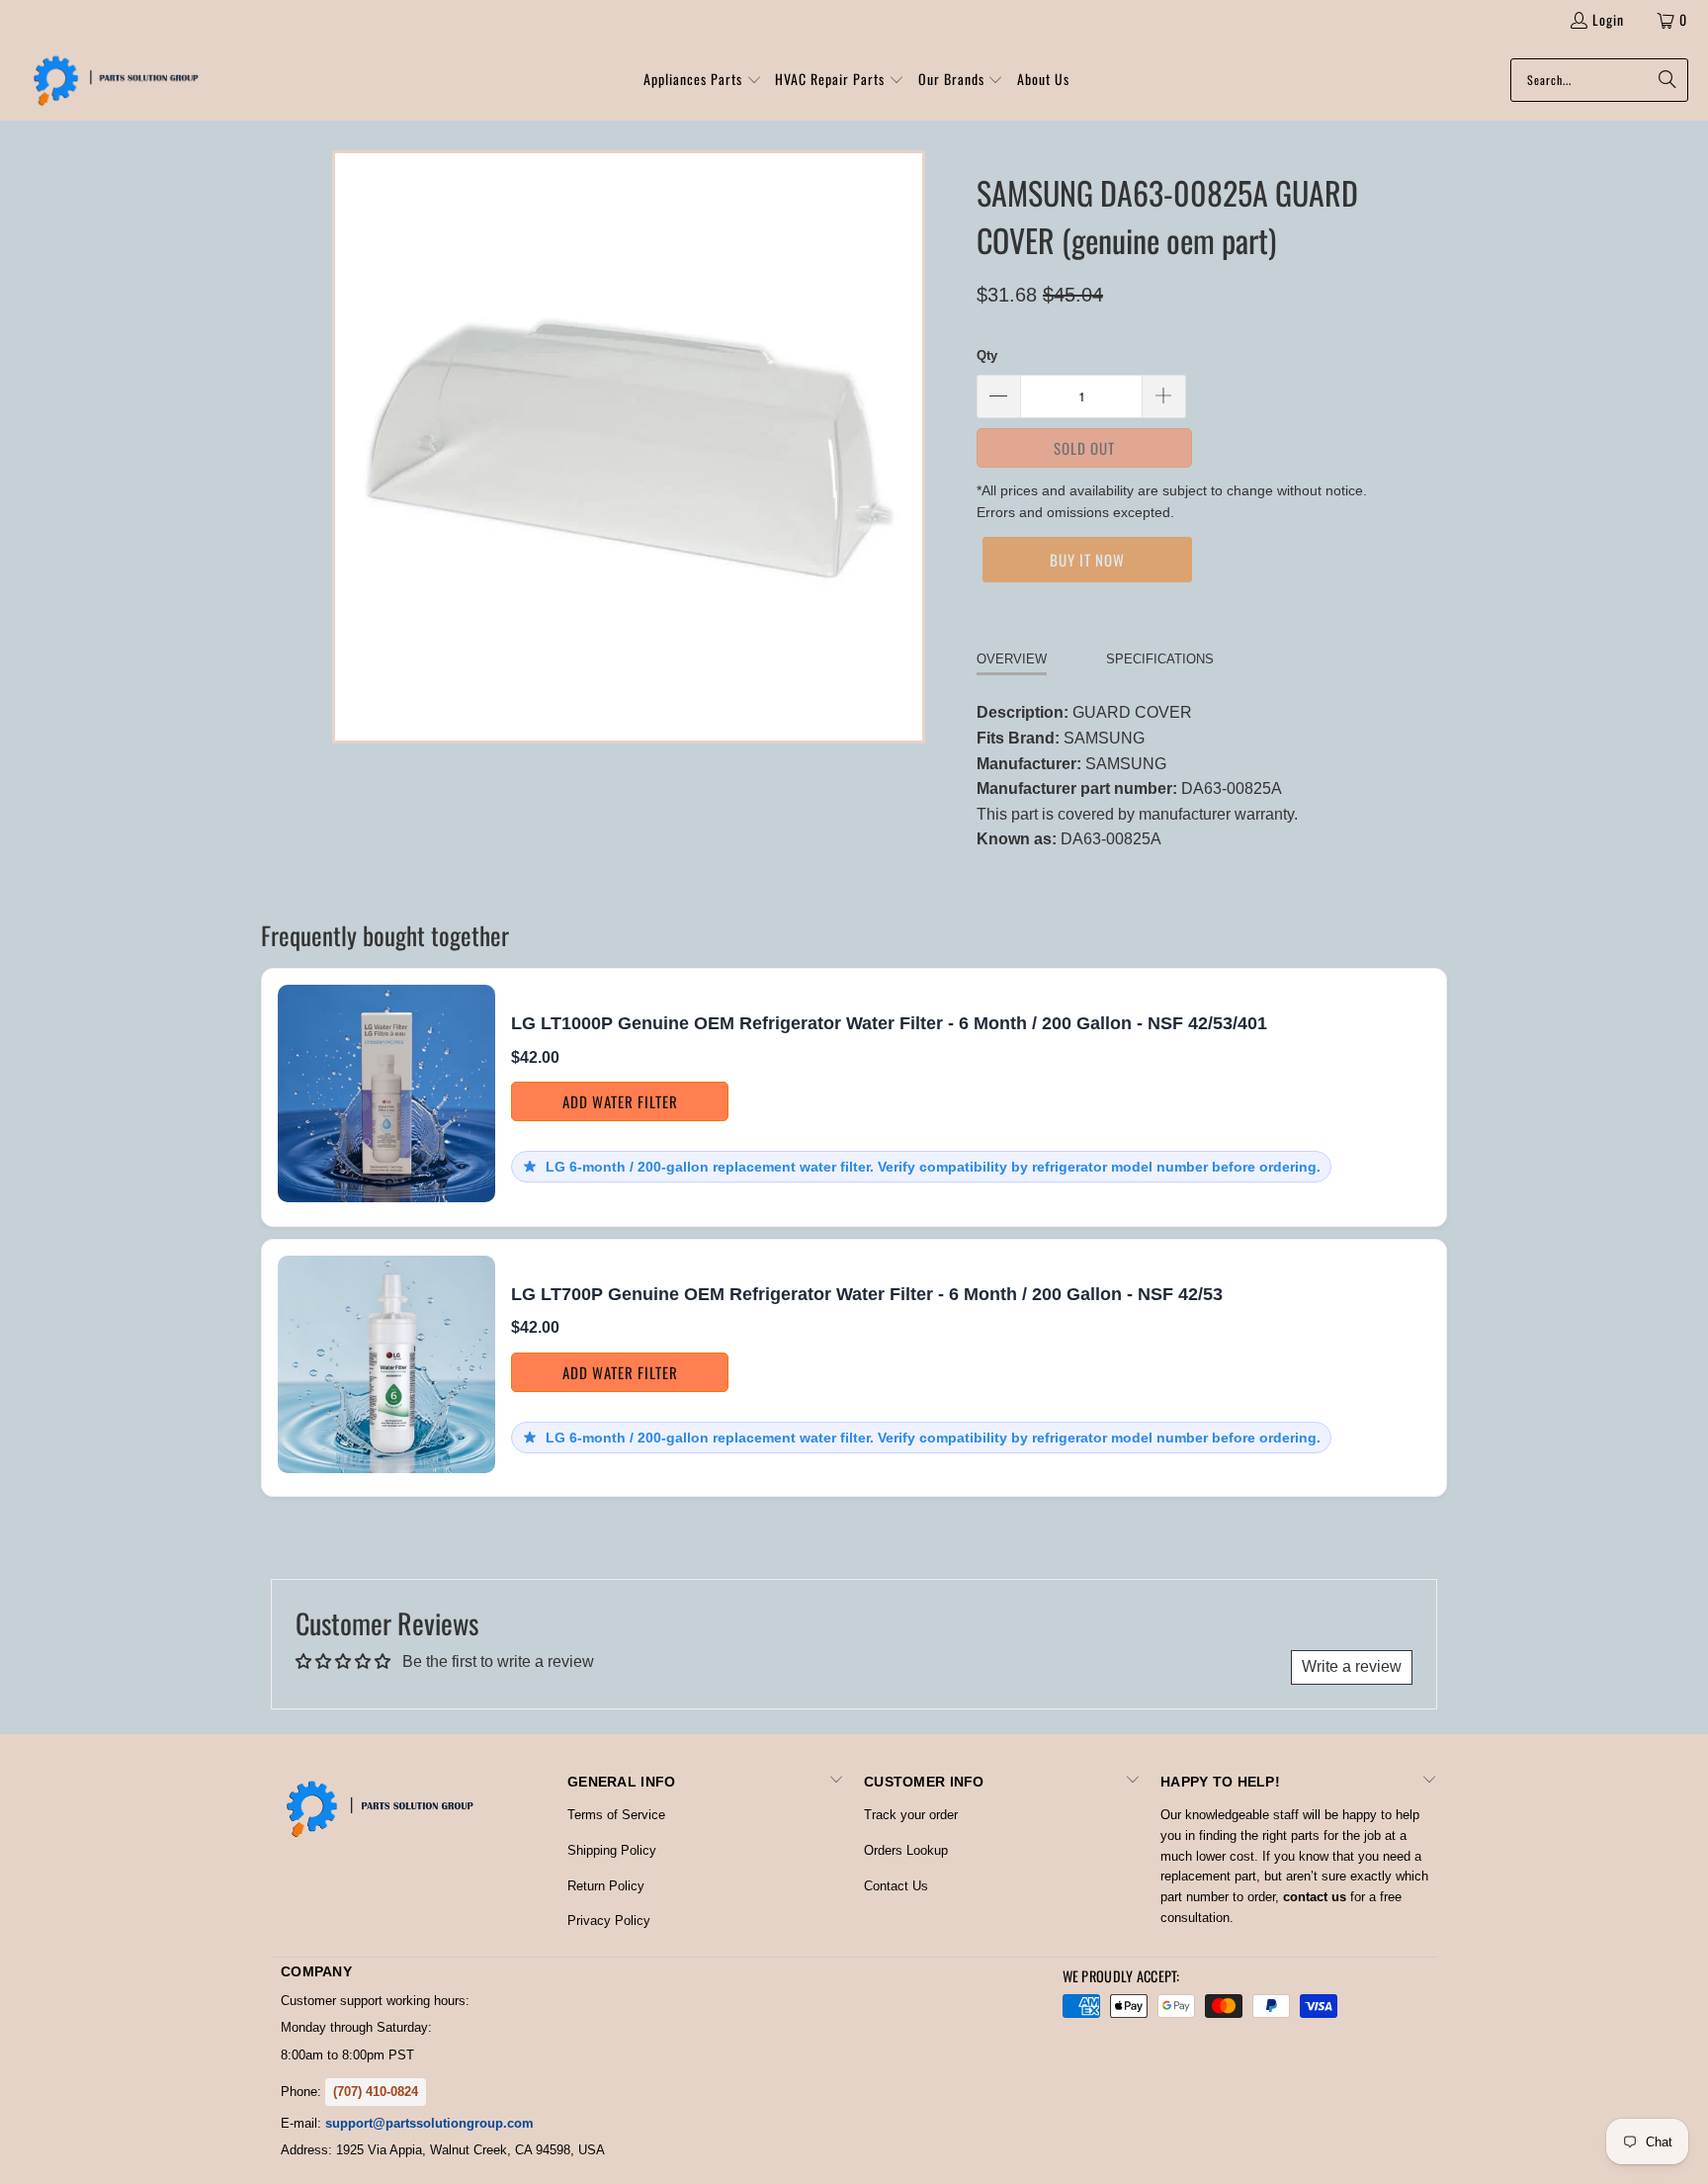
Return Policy (606, 1886)
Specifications (1160, 659)
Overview (1012, 659)
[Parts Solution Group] (111, 80)
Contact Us (896, 1886)
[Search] (1664, 80)
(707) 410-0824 (376, 2092)
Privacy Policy (609, 1921)
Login (1608, 19)
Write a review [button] (1352, 1666)
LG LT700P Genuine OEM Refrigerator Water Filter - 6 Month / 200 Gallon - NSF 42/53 (867, 1294)
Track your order (911, 1815)
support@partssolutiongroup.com (429, 2123)
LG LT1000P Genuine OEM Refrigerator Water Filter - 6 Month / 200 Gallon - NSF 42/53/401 (889, 1023)
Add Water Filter (620, 1101)
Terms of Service (616, 1815)
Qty (987, 355)
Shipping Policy (612, 1850)
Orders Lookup (906, 1850)
